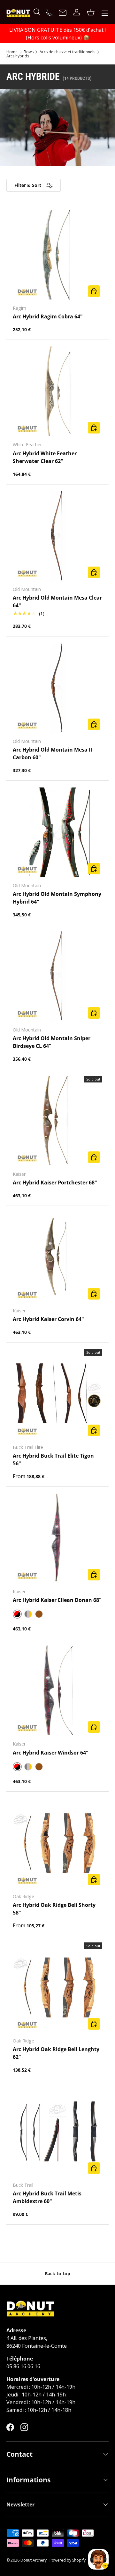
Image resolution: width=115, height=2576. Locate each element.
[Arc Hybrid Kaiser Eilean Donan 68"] (57, 1538)
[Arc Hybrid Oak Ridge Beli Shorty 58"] (57, 1843)
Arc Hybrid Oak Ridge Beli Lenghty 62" (56, 2053)
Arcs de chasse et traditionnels (67, 52)
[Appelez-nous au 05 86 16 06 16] (50, 12)
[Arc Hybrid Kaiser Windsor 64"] (57, 1690)
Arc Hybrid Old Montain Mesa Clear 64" (57, 602)
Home (12, 52)
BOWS (29, 52)
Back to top (57, 2273)
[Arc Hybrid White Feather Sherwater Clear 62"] (57, 391)
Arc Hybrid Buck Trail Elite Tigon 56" (53, 1460)
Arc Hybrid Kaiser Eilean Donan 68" (57, 1600)
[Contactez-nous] (63, 13)
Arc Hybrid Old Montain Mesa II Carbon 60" (52, 753)
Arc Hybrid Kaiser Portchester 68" (55, 1183)
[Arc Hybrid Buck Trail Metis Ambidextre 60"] (57, 2132)
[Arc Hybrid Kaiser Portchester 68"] (57, 1121)
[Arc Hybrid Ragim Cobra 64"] (57, 255)
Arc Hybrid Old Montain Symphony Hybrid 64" (57, 898)
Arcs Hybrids (18, 56)
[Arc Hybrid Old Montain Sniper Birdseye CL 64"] (57, 976)
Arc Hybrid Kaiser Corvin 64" (48, 1319)
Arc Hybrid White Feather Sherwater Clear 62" (45, 457)
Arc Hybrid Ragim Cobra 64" (48, 316)
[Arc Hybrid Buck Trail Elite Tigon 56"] (57, 1394)
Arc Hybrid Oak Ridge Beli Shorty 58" (54, 1909)
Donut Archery (34, 2560)
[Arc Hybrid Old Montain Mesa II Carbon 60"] (57, 688)
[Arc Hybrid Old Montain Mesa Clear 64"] (57, 536)
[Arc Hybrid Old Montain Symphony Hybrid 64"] (57, 832)
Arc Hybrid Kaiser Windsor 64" (51, 1753)
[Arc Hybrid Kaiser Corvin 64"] (57, 1257)
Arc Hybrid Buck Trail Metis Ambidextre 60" (47, 2197)
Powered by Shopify (68, 2560)
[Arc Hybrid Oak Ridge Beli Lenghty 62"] (57, 1987)
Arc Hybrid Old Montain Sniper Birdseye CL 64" (52, 1042)
